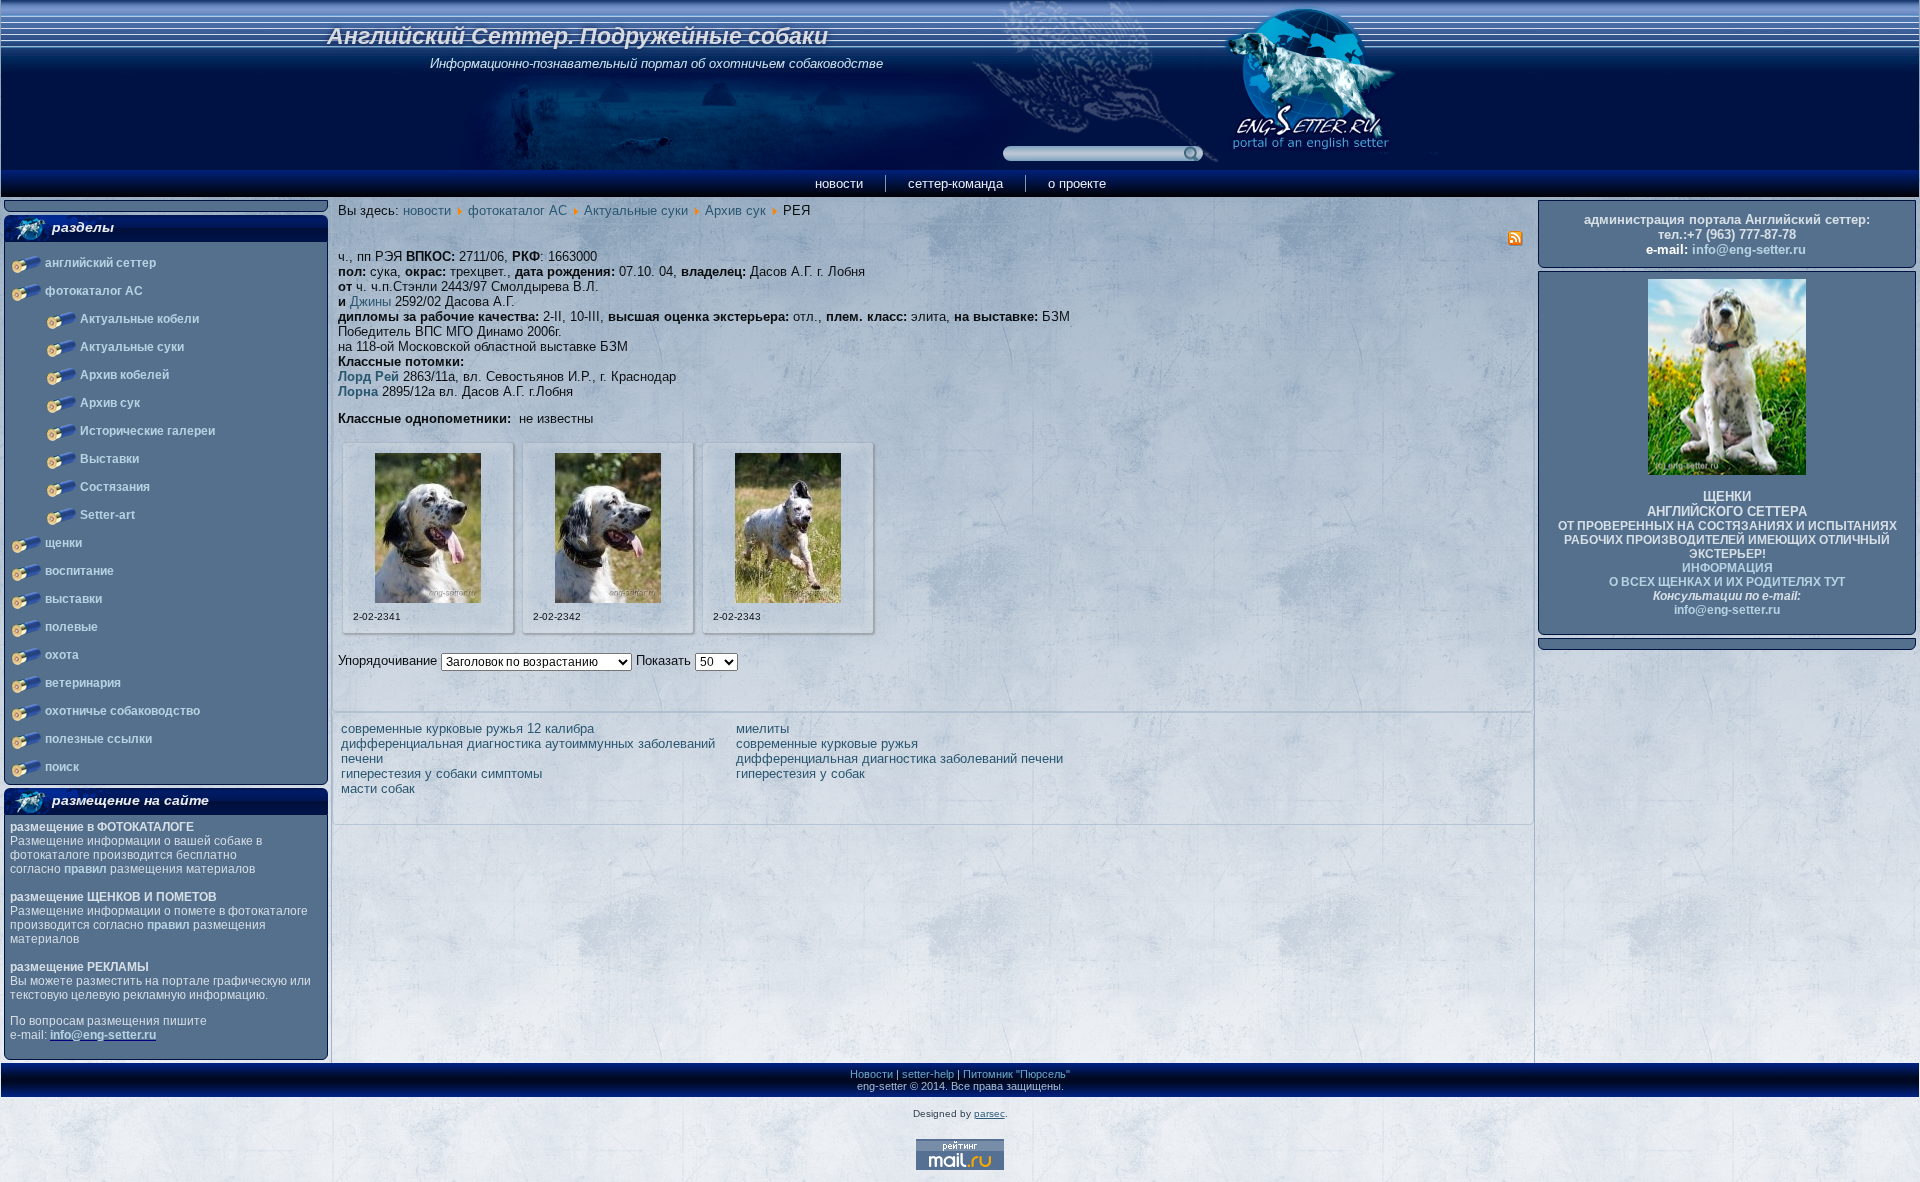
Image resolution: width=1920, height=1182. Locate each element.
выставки (73, 599)
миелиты (762, 728)
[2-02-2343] (788, 598)
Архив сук (110, 403)
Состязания (115, 487)
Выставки (109, 459)
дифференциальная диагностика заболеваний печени (899, 758)
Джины (370, 301)
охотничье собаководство (122, 711)
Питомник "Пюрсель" (1016, 1074)
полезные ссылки (98, 739)
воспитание (79, 571)
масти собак (378, 788)
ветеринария (83, 683)
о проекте (1077, 183)
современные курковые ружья (827, 743)
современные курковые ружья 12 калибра (467, 728)
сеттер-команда (955, 183)
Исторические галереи (147, 431)
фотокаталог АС (94, 291)
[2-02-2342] (608, 598)
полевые (71, 627)
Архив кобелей (124, 375)
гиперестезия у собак (800, 773)
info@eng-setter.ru (103, 1035)
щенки (63, 543)
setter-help (928, 1074)
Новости (871, 1074)
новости (839, 183)
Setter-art (107, 515)
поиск (62, 767)
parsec (989, 1113)
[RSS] (1515, 241)
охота (62, 655)
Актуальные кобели (139, 319)
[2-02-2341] (428, 598)
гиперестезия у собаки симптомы (441, 773)
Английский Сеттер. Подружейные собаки (577, 36)
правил (85, 869)
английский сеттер (100, 263)
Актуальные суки (132, 347)
